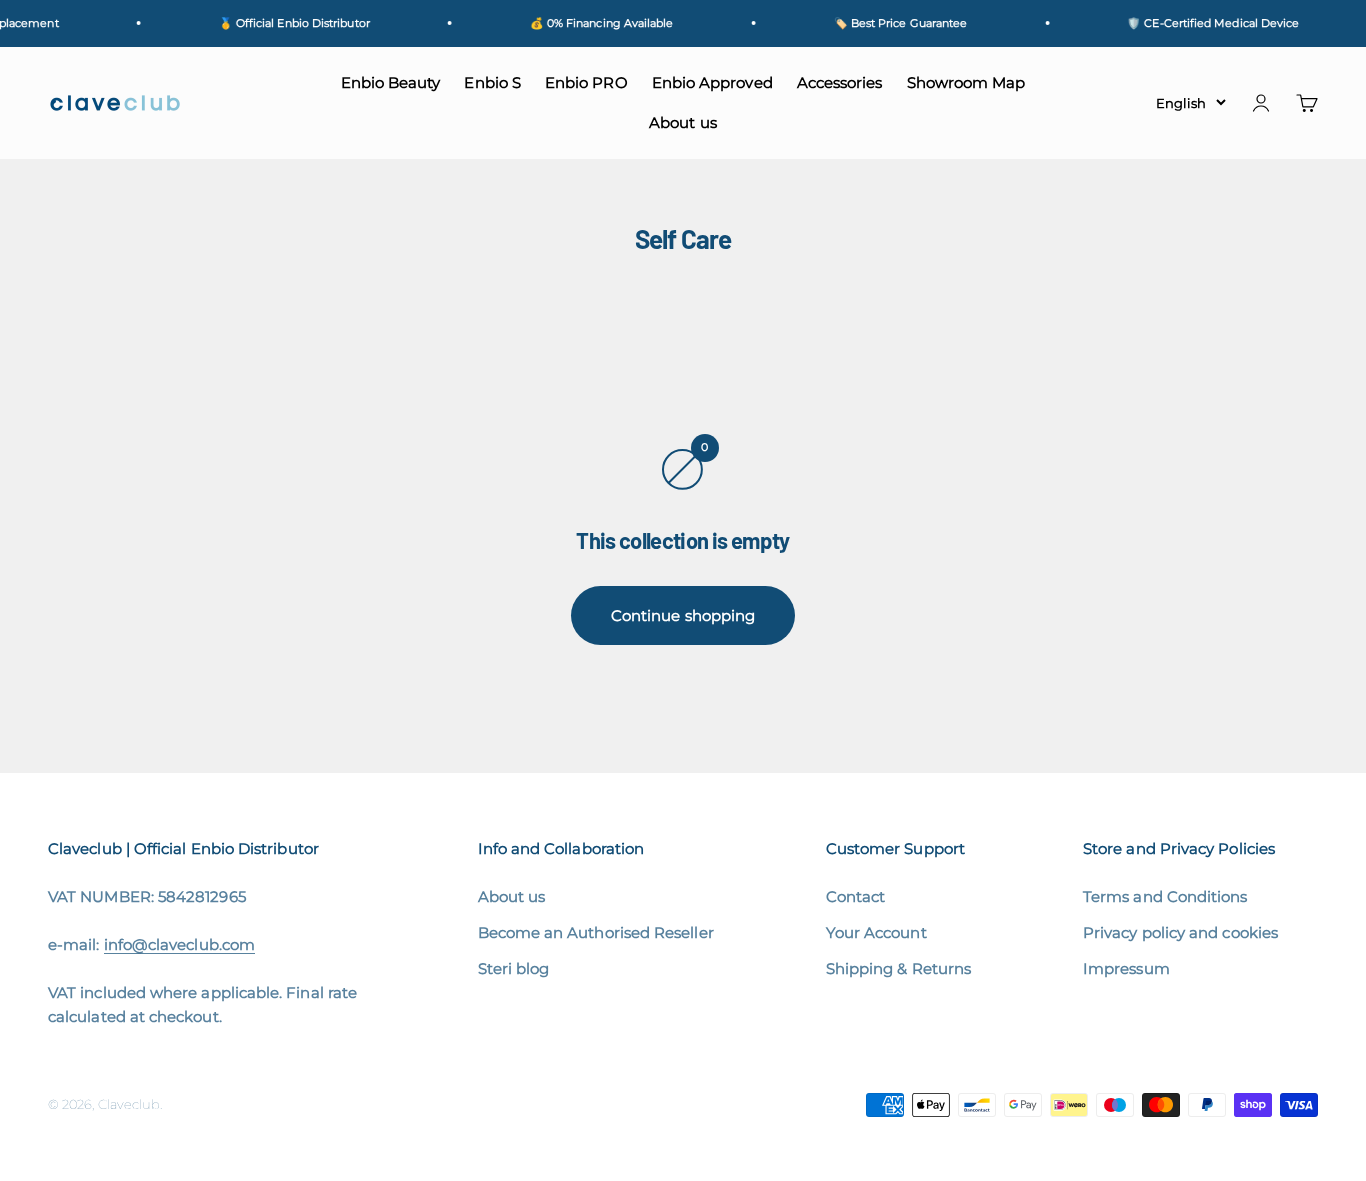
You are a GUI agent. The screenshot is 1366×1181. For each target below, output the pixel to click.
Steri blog (514, 968)
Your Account (876, 932)
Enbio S (492, 82)
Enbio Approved (712, 82)
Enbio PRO (586, 82)
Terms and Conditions (1165, 896)
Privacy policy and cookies (1180, 932)
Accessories (840, 82)
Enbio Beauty (391, 82)
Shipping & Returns (898, 968)
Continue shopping (683, 615)
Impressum (1126, 968)
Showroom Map (966, 82)
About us (683, 122)
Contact (856, 896)
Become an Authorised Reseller (596, 932)
